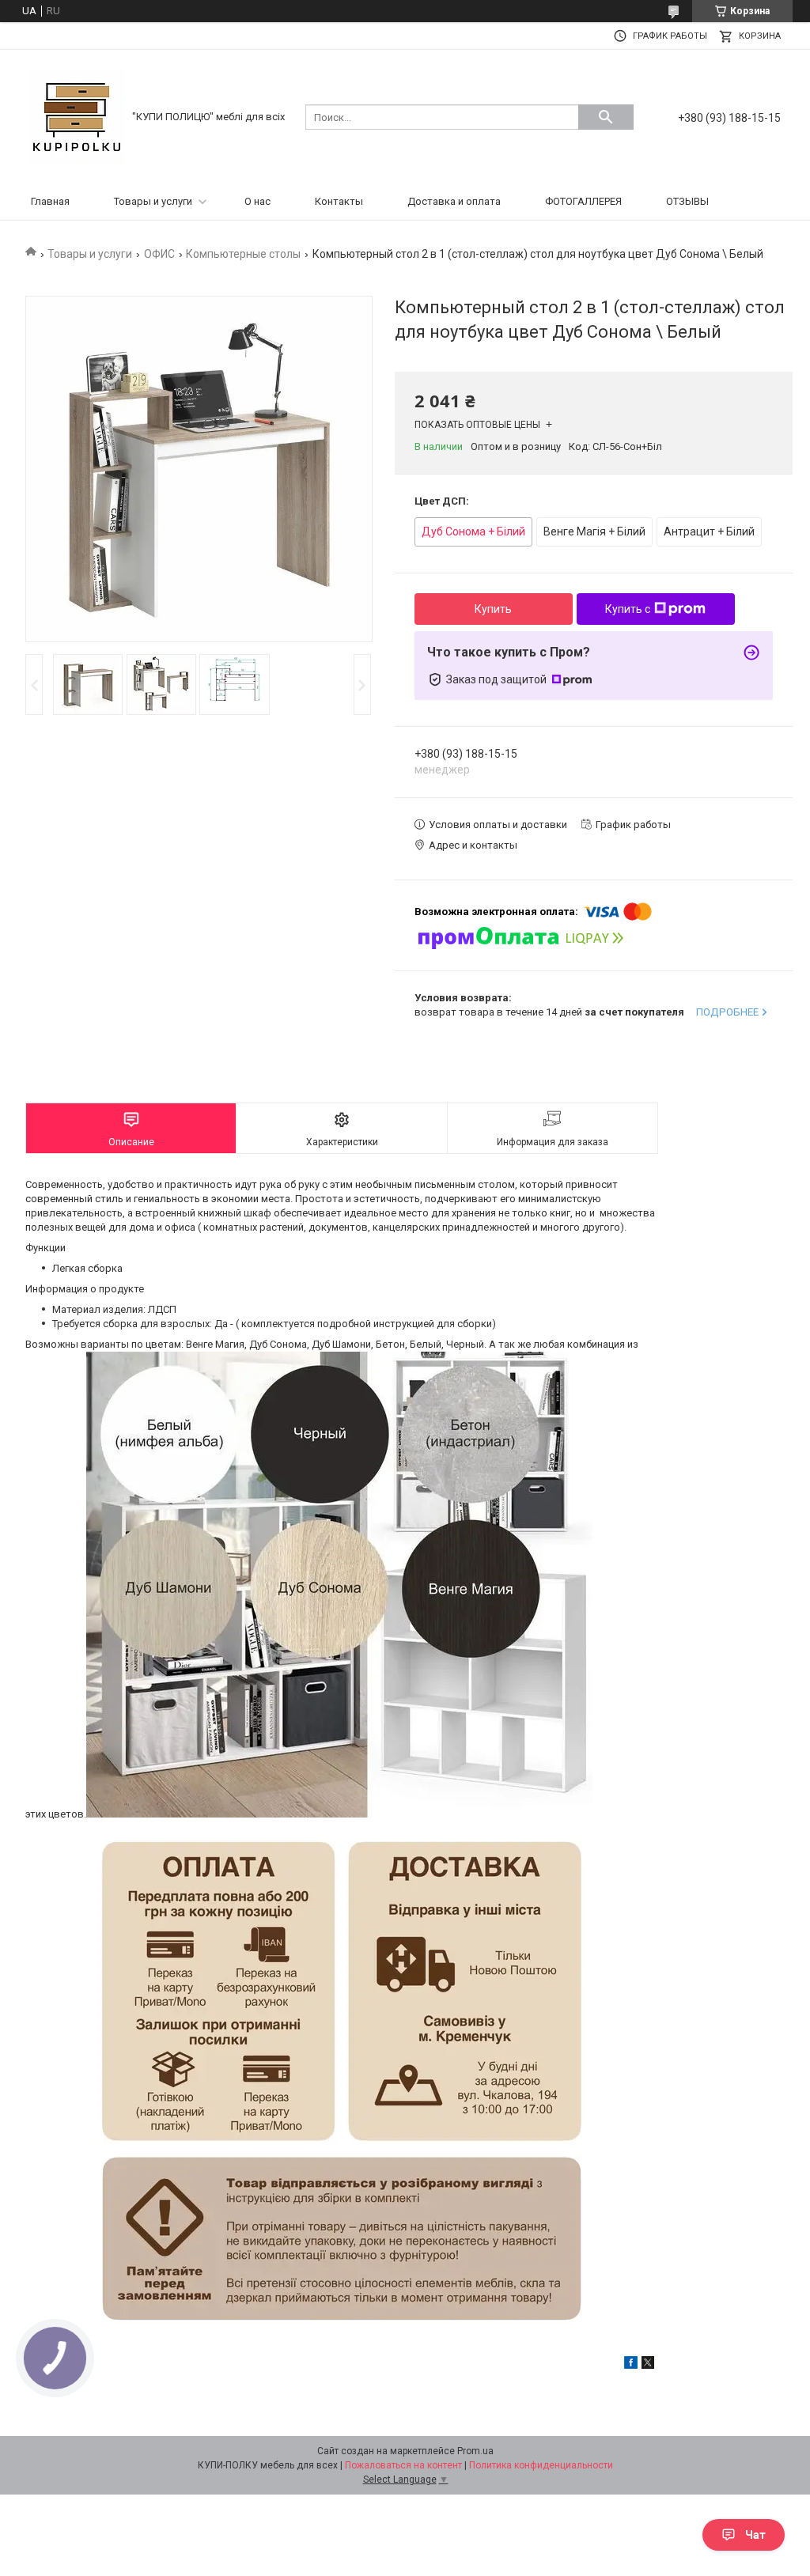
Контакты (339, 201)
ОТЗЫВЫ (687, 201)
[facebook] (631, 2365)
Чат (755, 2535)
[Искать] (606, 117)
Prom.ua (475, 2451)
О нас (257, 201)
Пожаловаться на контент (403, 2465)
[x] (648, 2365)
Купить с (628, 609)
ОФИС (159, 254)
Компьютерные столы (243, 254)
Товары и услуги (153, 201)
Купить (493, 609)
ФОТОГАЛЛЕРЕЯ (583, 201)
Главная (50, 201)
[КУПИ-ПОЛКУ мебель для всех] (77, 116)
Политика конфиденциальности (541, 2465)
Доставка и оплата (454, 201)
